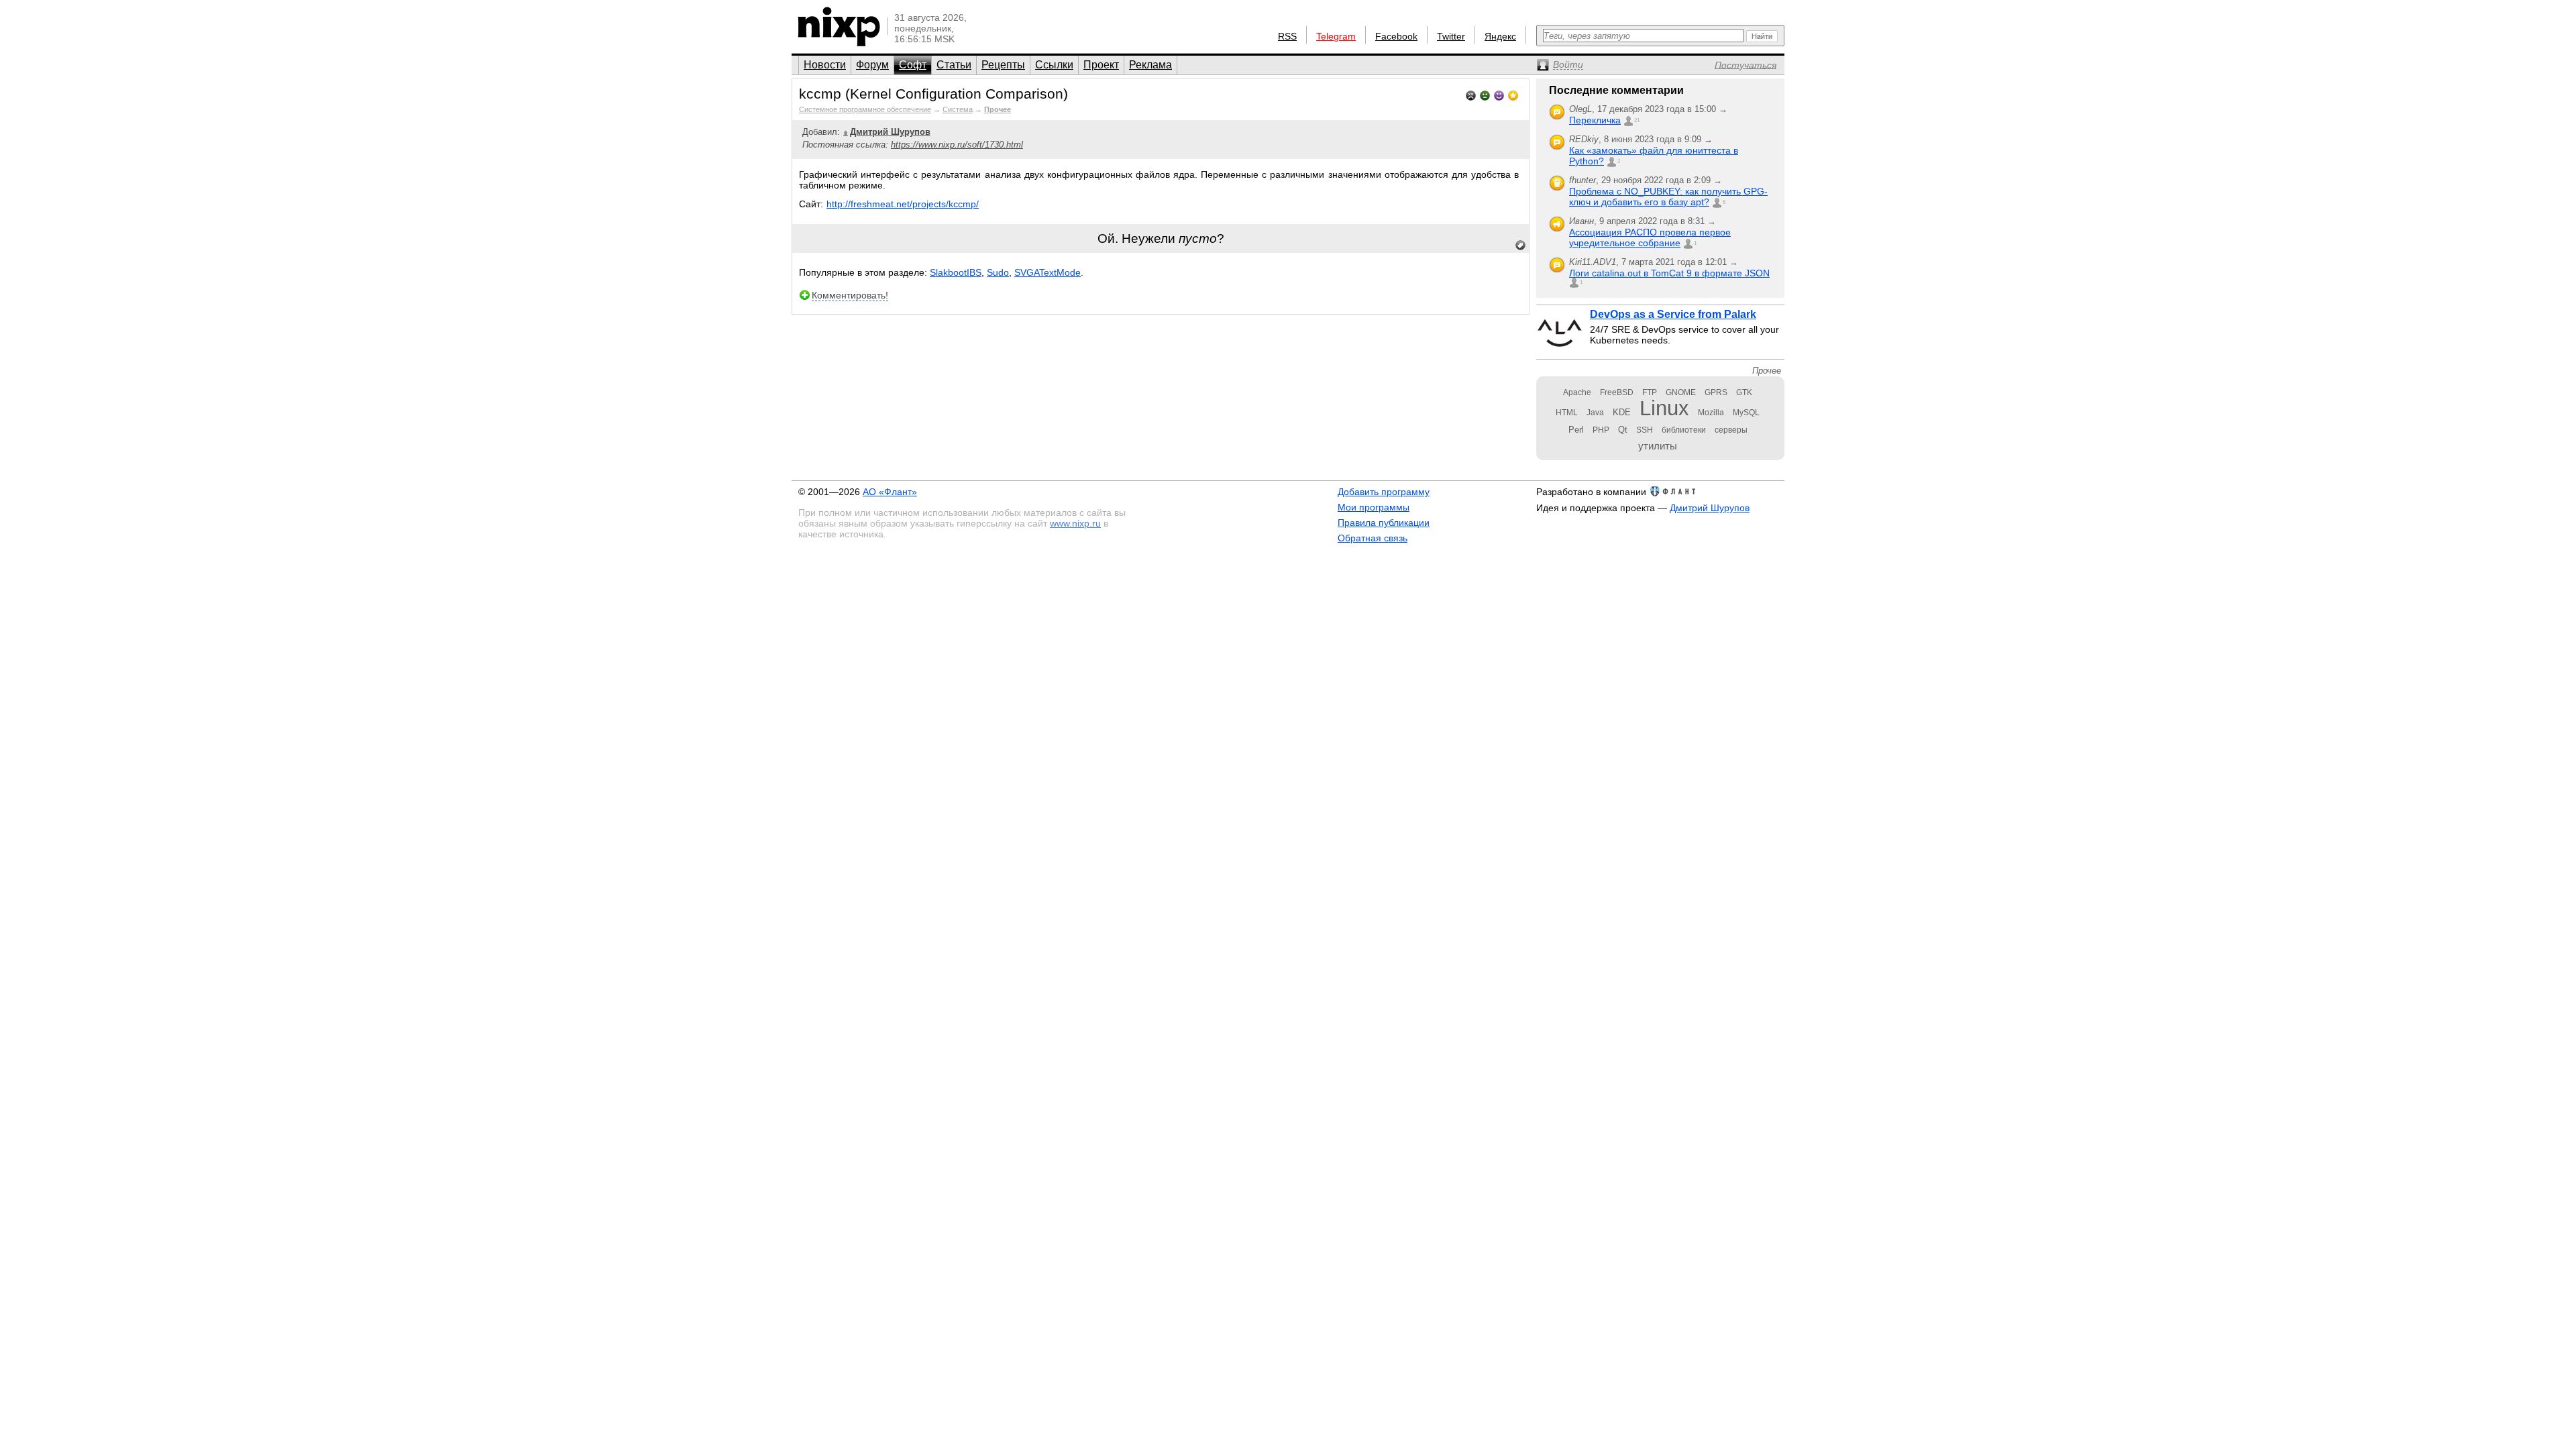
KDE (1622, 412)
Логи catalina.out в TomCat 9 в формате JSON (1669, 273)
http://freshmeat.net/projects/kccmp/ (903, 204)
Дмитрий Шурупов (1710, 508)
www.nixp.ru (1075, 523)
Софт (913, 65)
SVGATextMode (1048, 272)
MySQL (1746, 413)
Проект (1101, 65)
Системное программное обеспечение (865, 109)
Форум (872, 65)
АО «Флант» (890, 492)
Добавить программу (1384, 492)
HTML (1567, 413)
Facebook (1396, 36)
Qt (1623, 430)
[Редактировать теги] (1521, 246)
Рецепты (1003, 65)
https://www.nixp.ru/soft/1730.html (957, 145)
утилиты (1658, 446)
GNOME (1681, 392)
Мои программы (1374, 507)
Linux (1664, 408)
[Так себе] (1485, 94)
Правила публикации (1384, 523)
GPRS (1716, 392)
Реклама (1150, 65)
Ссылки (1054, 65)
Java (1595, 413)
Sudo (998, 272)
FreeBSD (1617, 392)
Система (958, 109)
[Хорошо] (1499, 94)
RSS (1287, 36)
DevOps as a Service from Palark (1673, 314)
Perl (1576, 430)
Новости (825, 65)
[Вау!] (1513, 94)
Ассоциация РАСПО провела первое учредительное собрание (1650, 237)
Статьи (954, 65)
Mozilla (1711, 413)
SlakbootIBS (956, 272)
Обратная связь (1373, 538)
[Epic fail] (1471, 94)
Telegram (1336, 36)
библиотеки (1684, 430)
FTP (1650, 392)
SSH (1645, 430)
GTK (1744, 392)
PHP (1601, 430)
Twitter (1451, 36)
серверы (1731, 430)
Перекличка (1595, 120)
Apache (1577, 392)
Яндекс (1500, 36)
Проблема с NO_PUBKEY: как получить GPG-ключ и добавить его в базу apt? (1668, 197)
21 (1637, 120)
